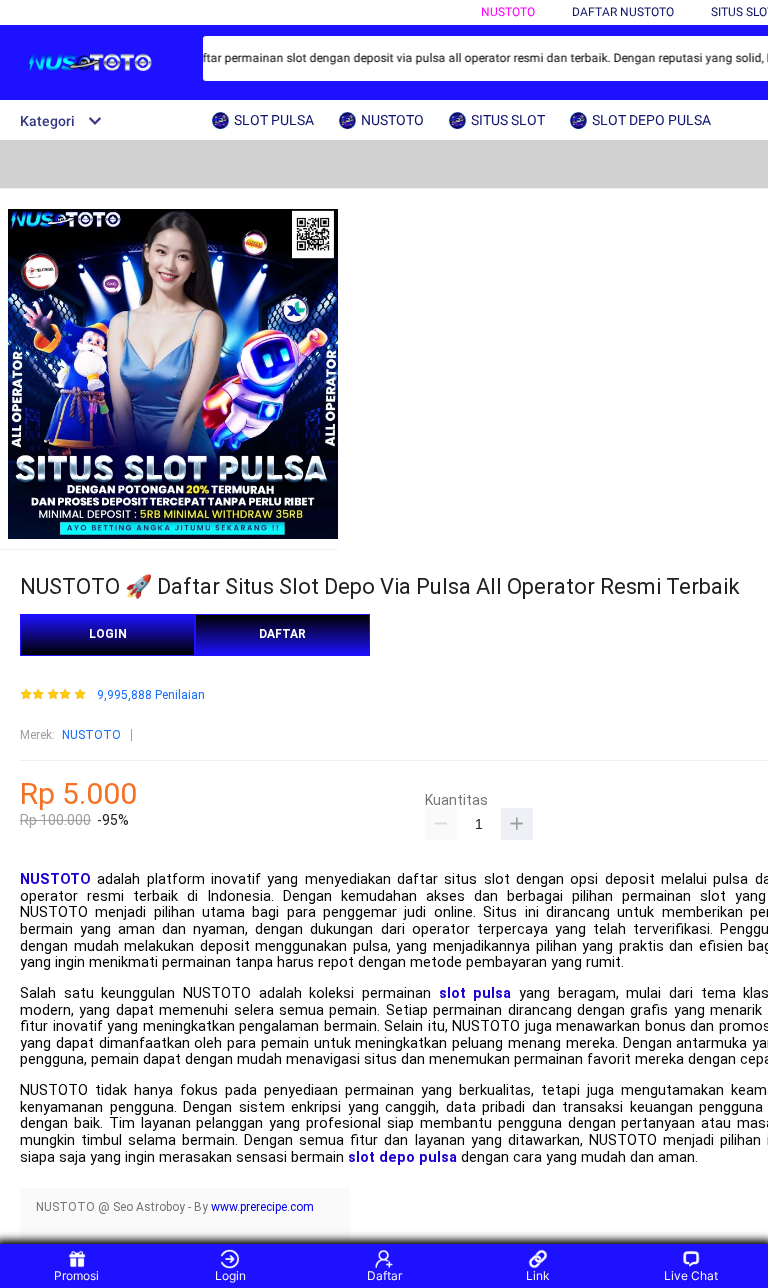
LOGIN (108, 634)
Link (538, 1275)
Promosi (76, 1275)
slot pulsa (475, 993)
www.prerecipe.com (262, 1207)
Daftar (384, 1275)
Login (230, 1275)
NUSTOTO (508, 12)
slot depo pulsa (402, 1157)
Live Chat (691, 1275)
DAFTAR (282, 634)
